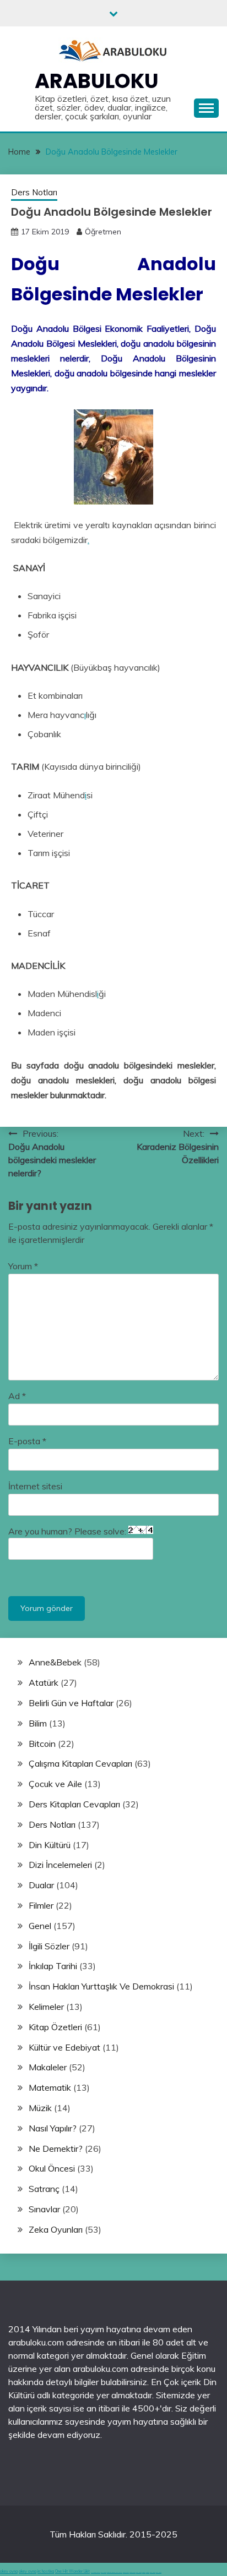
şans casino (139, 2572)
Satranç (44, 2189)
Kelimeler (46, 2007)
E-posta (27, 1441)
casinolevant (126, 2572)
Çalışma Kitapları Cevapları (80, 1763)
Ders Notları (34, 192)
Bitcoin (42, 1744)
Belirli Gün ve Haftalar (71, 1703)
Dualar (41, 1885)
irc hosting (46, 2571)
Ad (17, 1396)
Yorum (23, 1266)
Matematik (50, 2087)
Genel (40, 1926)
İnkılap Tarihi (53, 1966)
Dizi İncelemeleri (60, 1865)
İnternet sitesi (35, 1486)
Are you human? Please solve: (68, 1531)
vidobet (144, 2572)
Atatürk (44, 1682)
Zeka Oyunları (56, 2229)
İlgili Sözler (49, 1946)
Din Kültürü (50, 1845)
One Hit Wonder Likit (72, 2571)
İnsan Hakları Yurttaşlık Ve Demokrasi (101, 1986)
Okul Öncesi (52, 2168)
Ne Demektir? (56, 2149)
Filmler (41, 1905)
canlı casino (104, 2572)
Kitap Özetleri (55, 2027)
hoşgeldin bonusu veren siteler (115, 2572)
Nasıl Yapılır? (53, 2128)
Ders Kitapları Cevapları (74, 1804)
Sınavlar (44, 2209)
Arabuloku (97, 81)
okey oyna (9, 2571)
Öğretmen (103, 232)
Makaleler (48, 2067)
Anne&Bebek (55, 1662)
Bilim (38, 1723)
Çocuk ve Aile (55, 1784)
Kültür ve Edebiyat (64, 2047)
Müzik (40, 2108)
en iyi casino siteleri (96, 2572)
